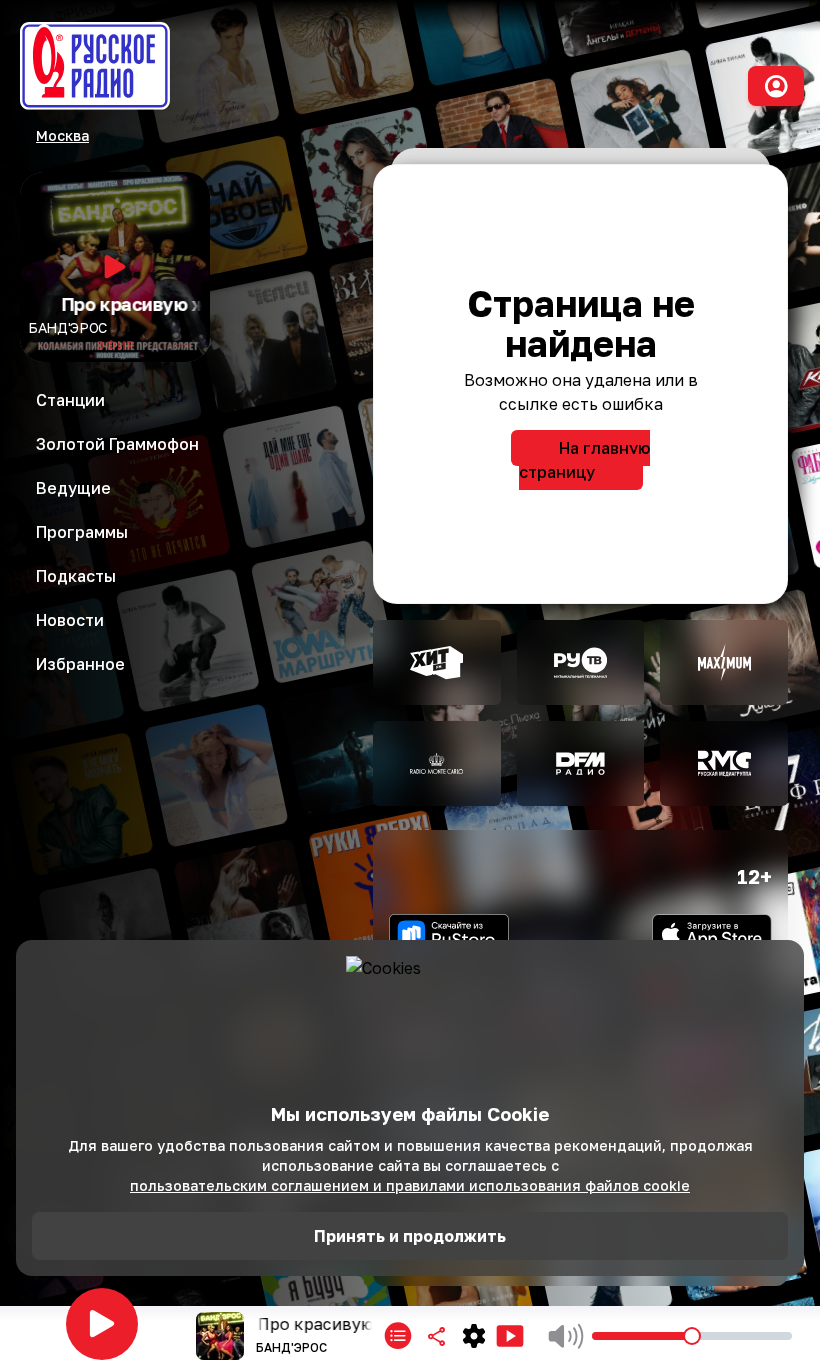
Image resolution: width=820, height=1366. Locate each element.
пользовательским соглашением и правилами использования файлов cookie (410, 1185)
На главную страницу (584, 460)
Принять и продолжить (410, 1236)
